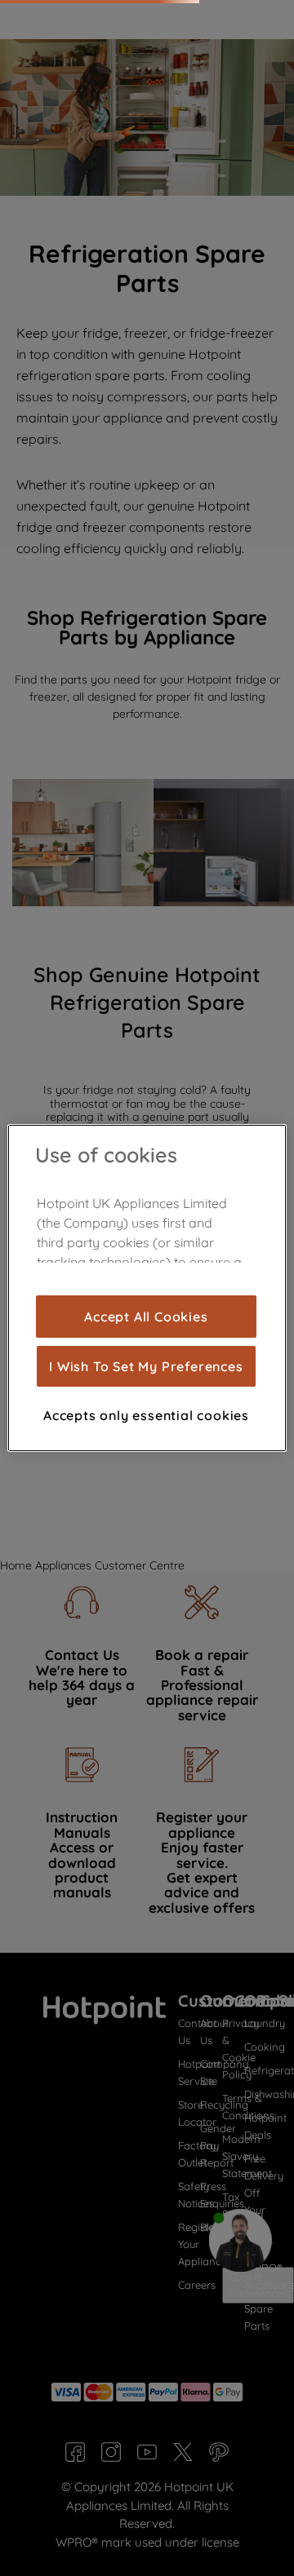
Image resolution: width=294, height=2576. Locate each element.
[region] (147, 1288)
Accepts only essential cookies (146, 1415)
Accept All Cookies (146, 1317)
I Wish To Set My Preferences (146, 1366)
